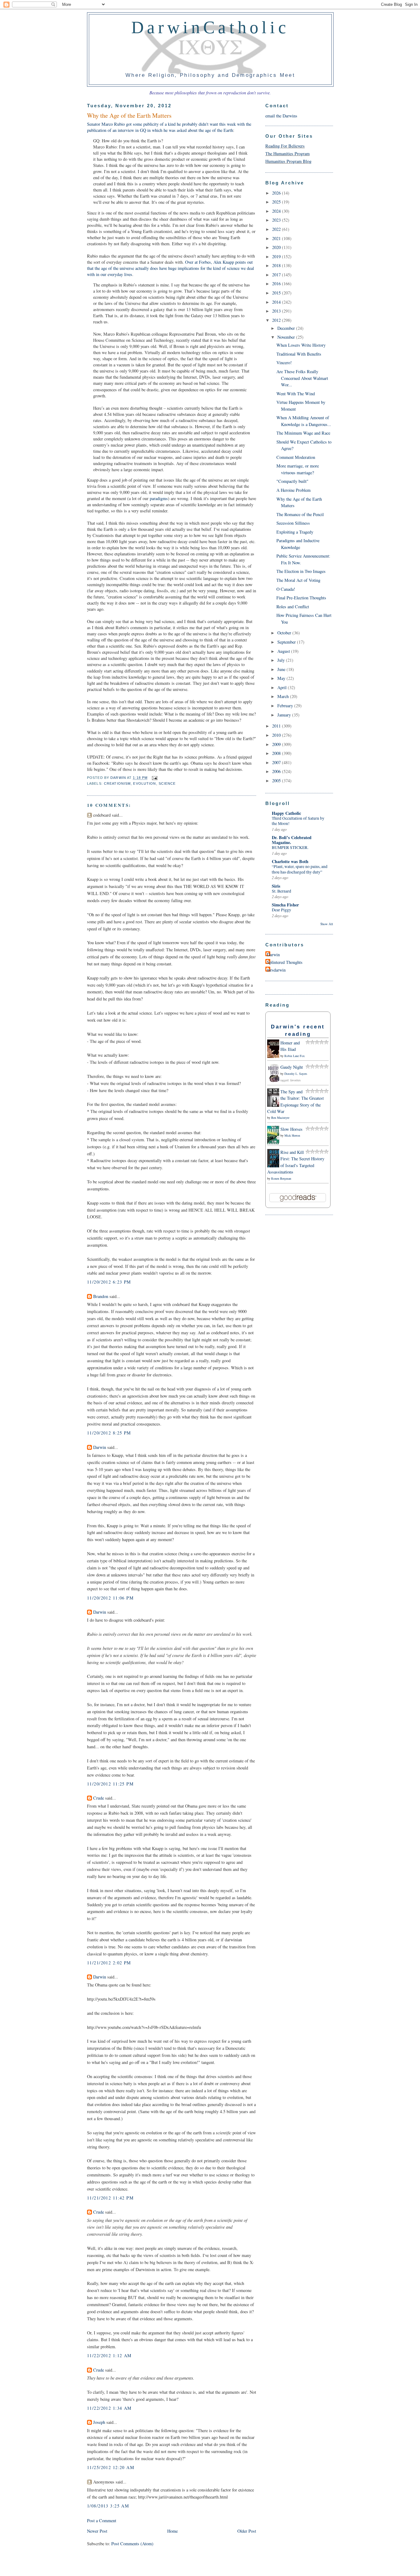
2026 (277, 193)
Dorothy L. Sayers (296, 1074)
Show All (327, 924)
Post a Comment (102, 2521)
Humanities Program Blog (288, 161)
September (287, 642)
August (284, 651)
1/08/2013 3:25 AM (108, 2506)
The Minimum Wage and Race (303, 433)
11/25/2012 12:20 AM (111, 2467)
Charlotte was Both (290, 861)
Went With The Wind (296, 394)
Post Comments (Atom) (132, 2544)
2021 (277, 238)
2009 (277, 744)
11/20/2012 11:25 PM (110, 1784)
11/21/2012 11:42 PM (110, 2198)
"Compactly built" (292, 481)
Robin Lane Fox (295, 1056)
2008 (277, 753)
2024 (277, 211)
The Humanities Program (287, 154)
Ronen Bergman (281, 1178)
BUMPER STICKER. (290, 847)
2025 (277, 202)
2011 (277, 726)
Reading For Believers (285, 146)
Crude (99, 1798)
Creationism (117, 783)
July (282, 660)
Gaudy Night (292, 1067)
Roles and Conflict (293, 607)
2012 (277, 320)
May (282, 678)
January (285, 715)
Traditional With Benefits (299, 354)
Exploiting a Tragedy (295, 532)
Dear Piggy (281, 910)
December (287, 328)
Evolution (145, 783)
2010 (277, 735)
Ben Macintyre (280, 1118)
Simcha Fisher (285, 905)
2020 (277, 247)
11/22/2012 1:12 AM (109, 2355)
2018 (277, 265)
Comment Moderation (296, 457)
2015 (277, 293)
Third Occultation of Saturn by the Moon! (298, 821)
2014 (277, 302)
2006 (277, 771)
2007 (277, 762)
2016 (277, 284)
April (283, 687)
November (287, 337)
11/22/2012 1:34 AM (109, 2408)
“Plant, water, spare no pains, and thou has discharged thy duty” (300, 869)
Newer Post (97, 2531)
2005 (277, 781)
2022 (277, 229)
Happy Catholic (286, 813)
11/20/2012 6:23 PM (109, 1282)
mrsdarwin (276, 970)
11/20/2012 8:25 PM (109, 1433)
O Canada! (286, 589)
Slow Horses (291, 1129)
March (284, 696)
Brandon (101, 1296)
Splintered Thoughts (285, 962)
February (286, 706)
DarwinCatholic (210, 27)
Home (172, 2531)
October (285, 633)
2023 (277, 220)
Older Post (247, 2531)
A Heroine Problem (293, 490)
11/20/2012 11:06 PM (110, 1598)
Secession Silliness (293, 523)
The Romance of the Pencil (300, 514)
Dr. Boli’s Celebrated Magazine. (292, 840)
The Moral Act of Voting (298, 580)
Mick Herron (292, 1135)
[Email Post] (154, 778)
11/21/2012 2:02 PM (109, 1963)
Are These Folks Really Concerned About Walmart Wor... (302, 378)
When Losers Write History (301, 345)
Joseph (99, 2422)
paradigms (159, 498)
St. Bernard (281, 891)
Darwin (100, 1447)
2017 (277, 275)
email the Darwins (281, 116)
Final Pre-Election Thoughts (301, 598)
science (167, 783)
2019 (277, 256)
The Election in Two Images (301, 571)
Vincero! (284, 363)
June (282, 669)
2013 (277, 311)
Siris (276, 886)
